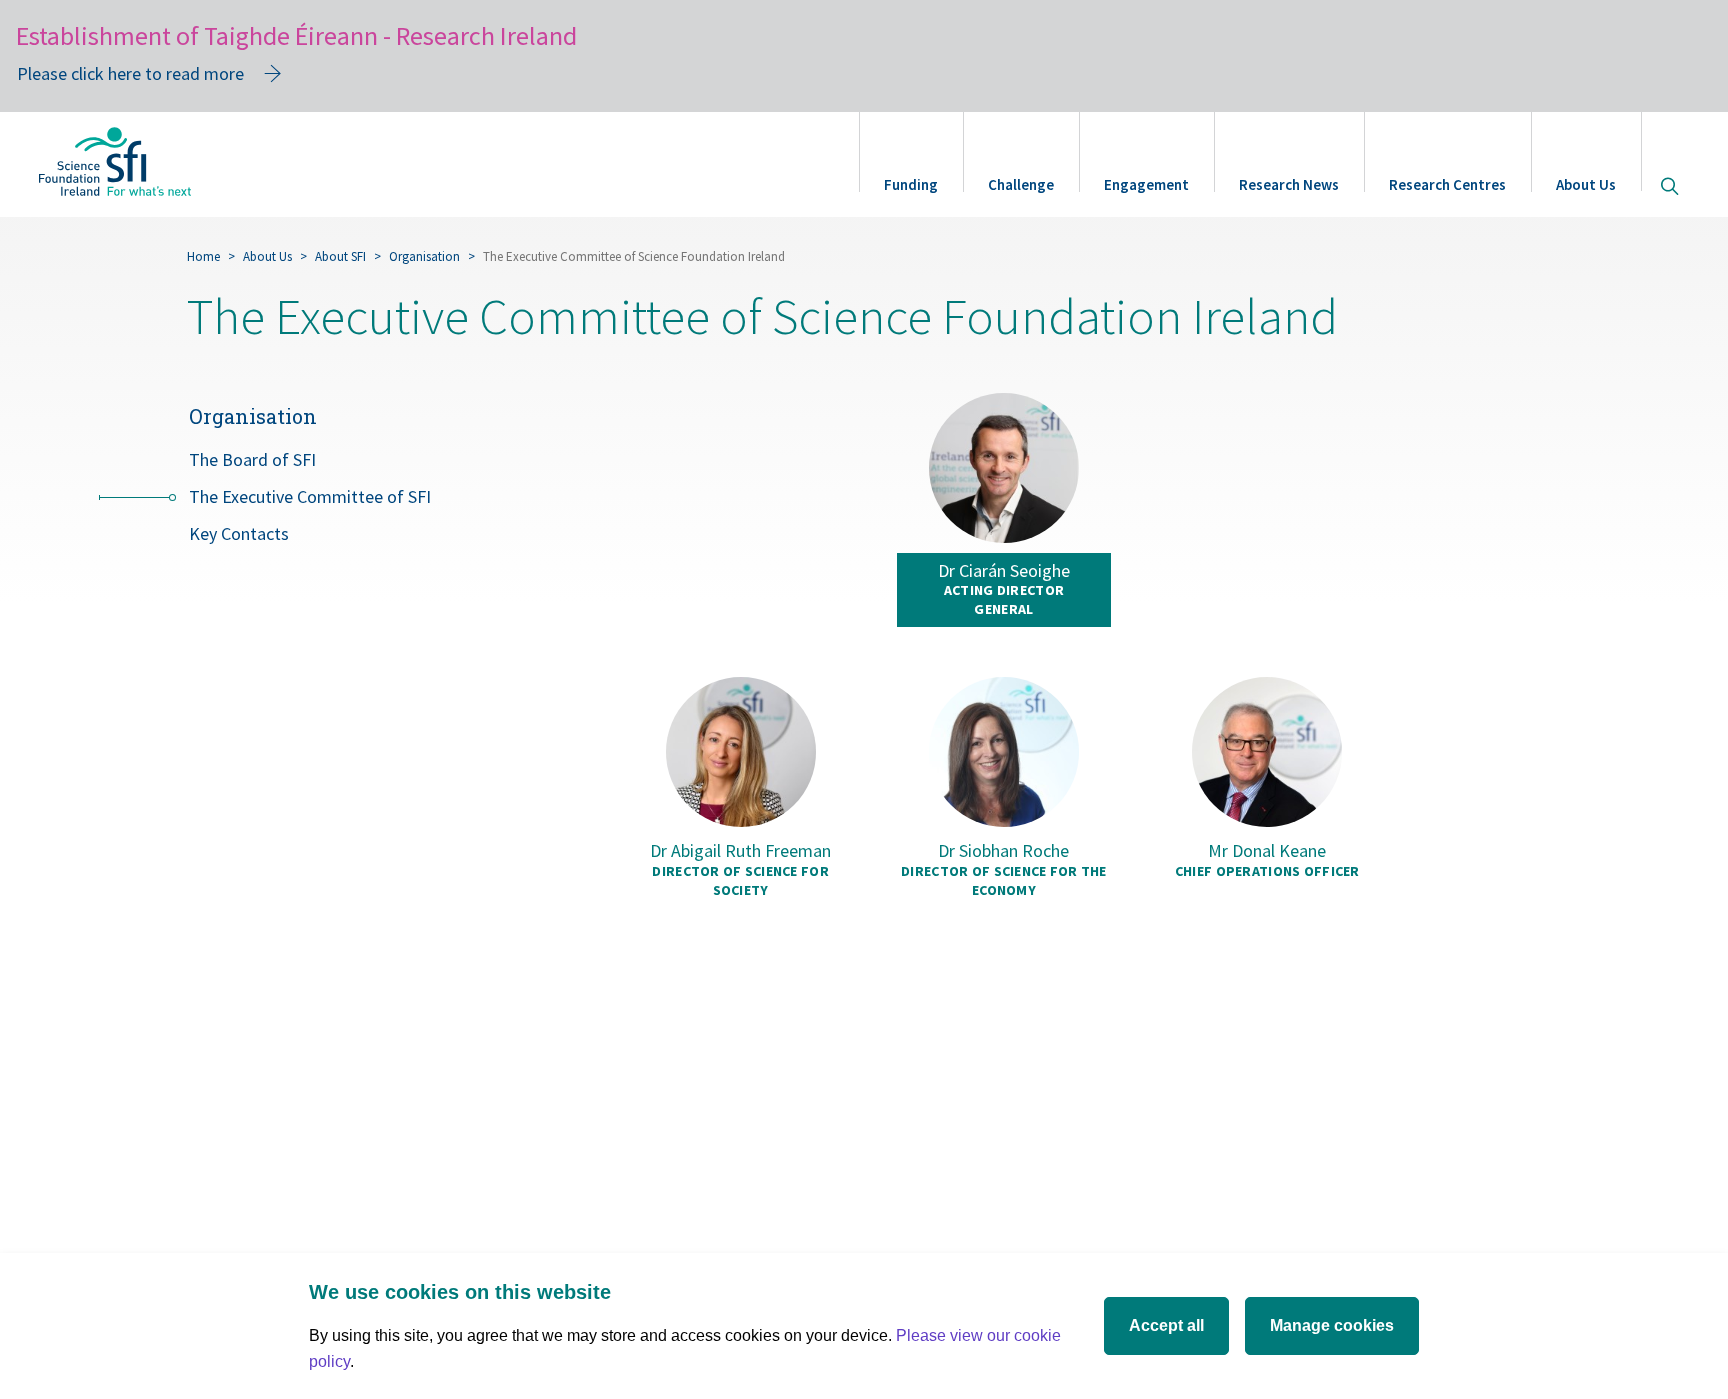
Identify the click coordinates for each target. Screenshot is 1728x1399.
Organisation (424, 256)
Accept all (1166, 1325)
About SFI (340, 256)
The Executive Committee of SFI (310, 496)
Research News (1289, 184)
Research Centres (1447, 184)
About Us (1586, 184)
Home (203, 256)
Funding (911, 184)
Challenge (1021, 184)
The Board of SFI (252, 459)
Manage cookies (1332, 1325)
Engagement (1146, 184)
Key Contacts (239, 533)
